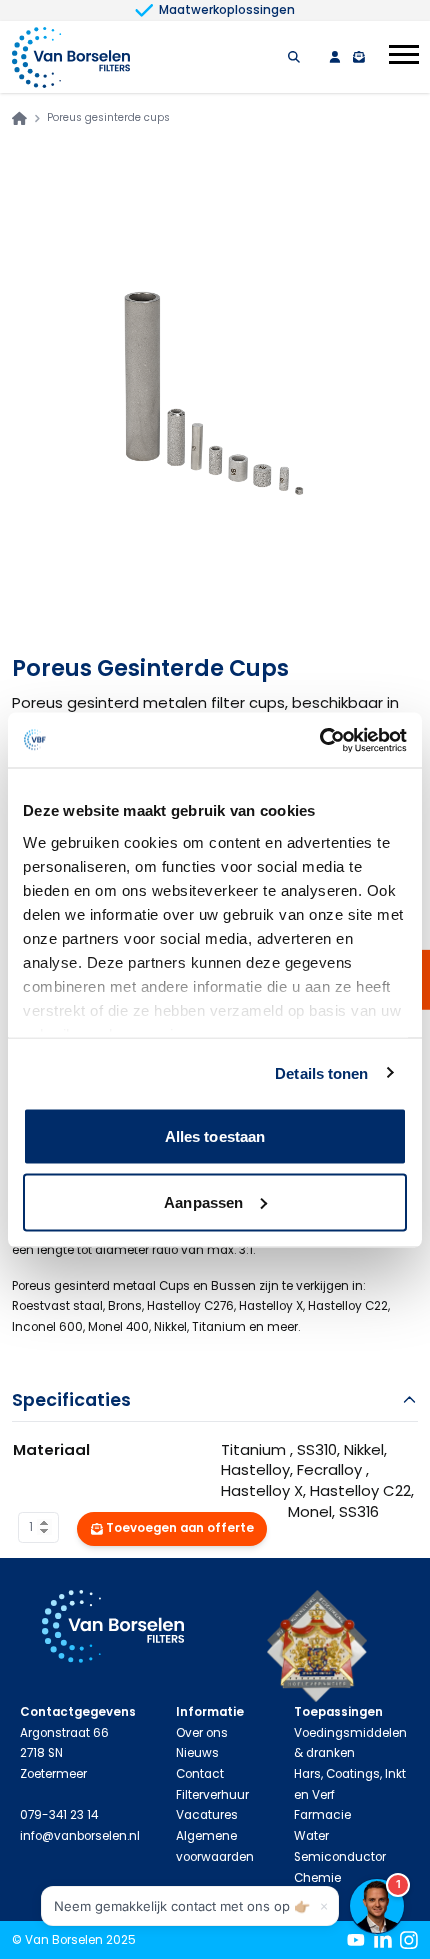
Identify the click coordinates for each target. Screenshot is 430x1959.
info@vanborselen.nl (80, 1836)
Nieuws (197, 1753)
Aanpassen (203, 1201)
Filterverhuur (212, 1795)
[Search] (294, 57)
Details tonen (321, 1072)
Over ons (202, 1733)
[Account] (335, 57)
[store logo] (71, 57)
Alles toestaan (215, 1136)
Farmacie (322, 1815)
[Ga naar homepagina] (19, 118)
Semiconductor (340, 1857)
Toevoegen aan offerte (180, 1528)
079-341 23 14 (59, 1815)
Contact (200, 1774)
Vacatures (207, 1815)
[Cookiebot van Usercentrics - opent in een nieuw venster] (319, 740)
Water (311, 1836)
